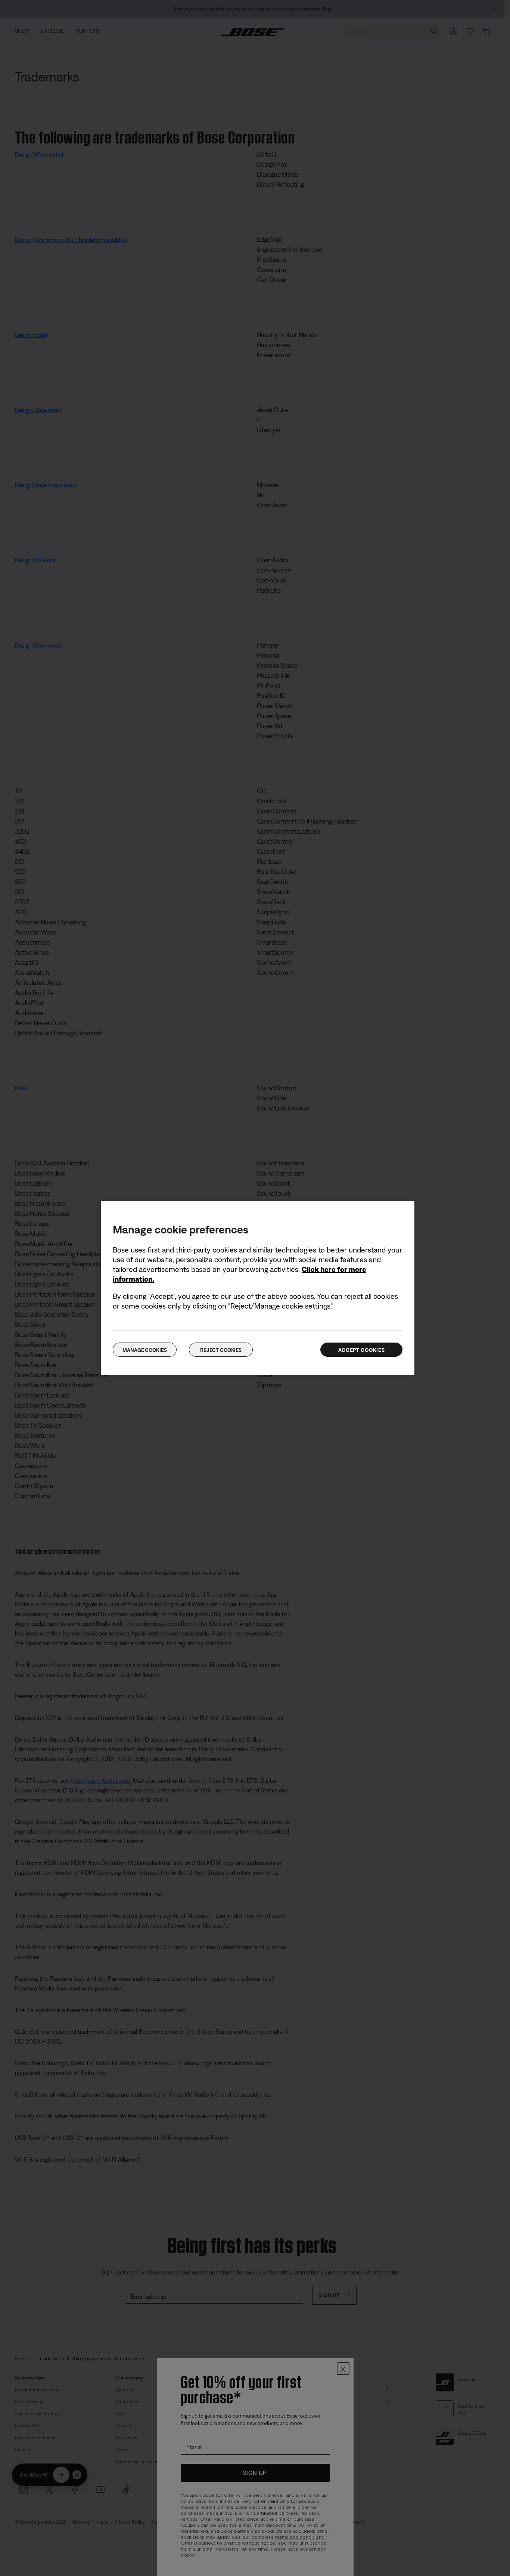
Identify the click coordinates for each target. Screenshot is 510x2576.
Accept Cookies (362, 1350)
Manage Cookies (144, 1350)
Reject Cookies (221, 1350)
